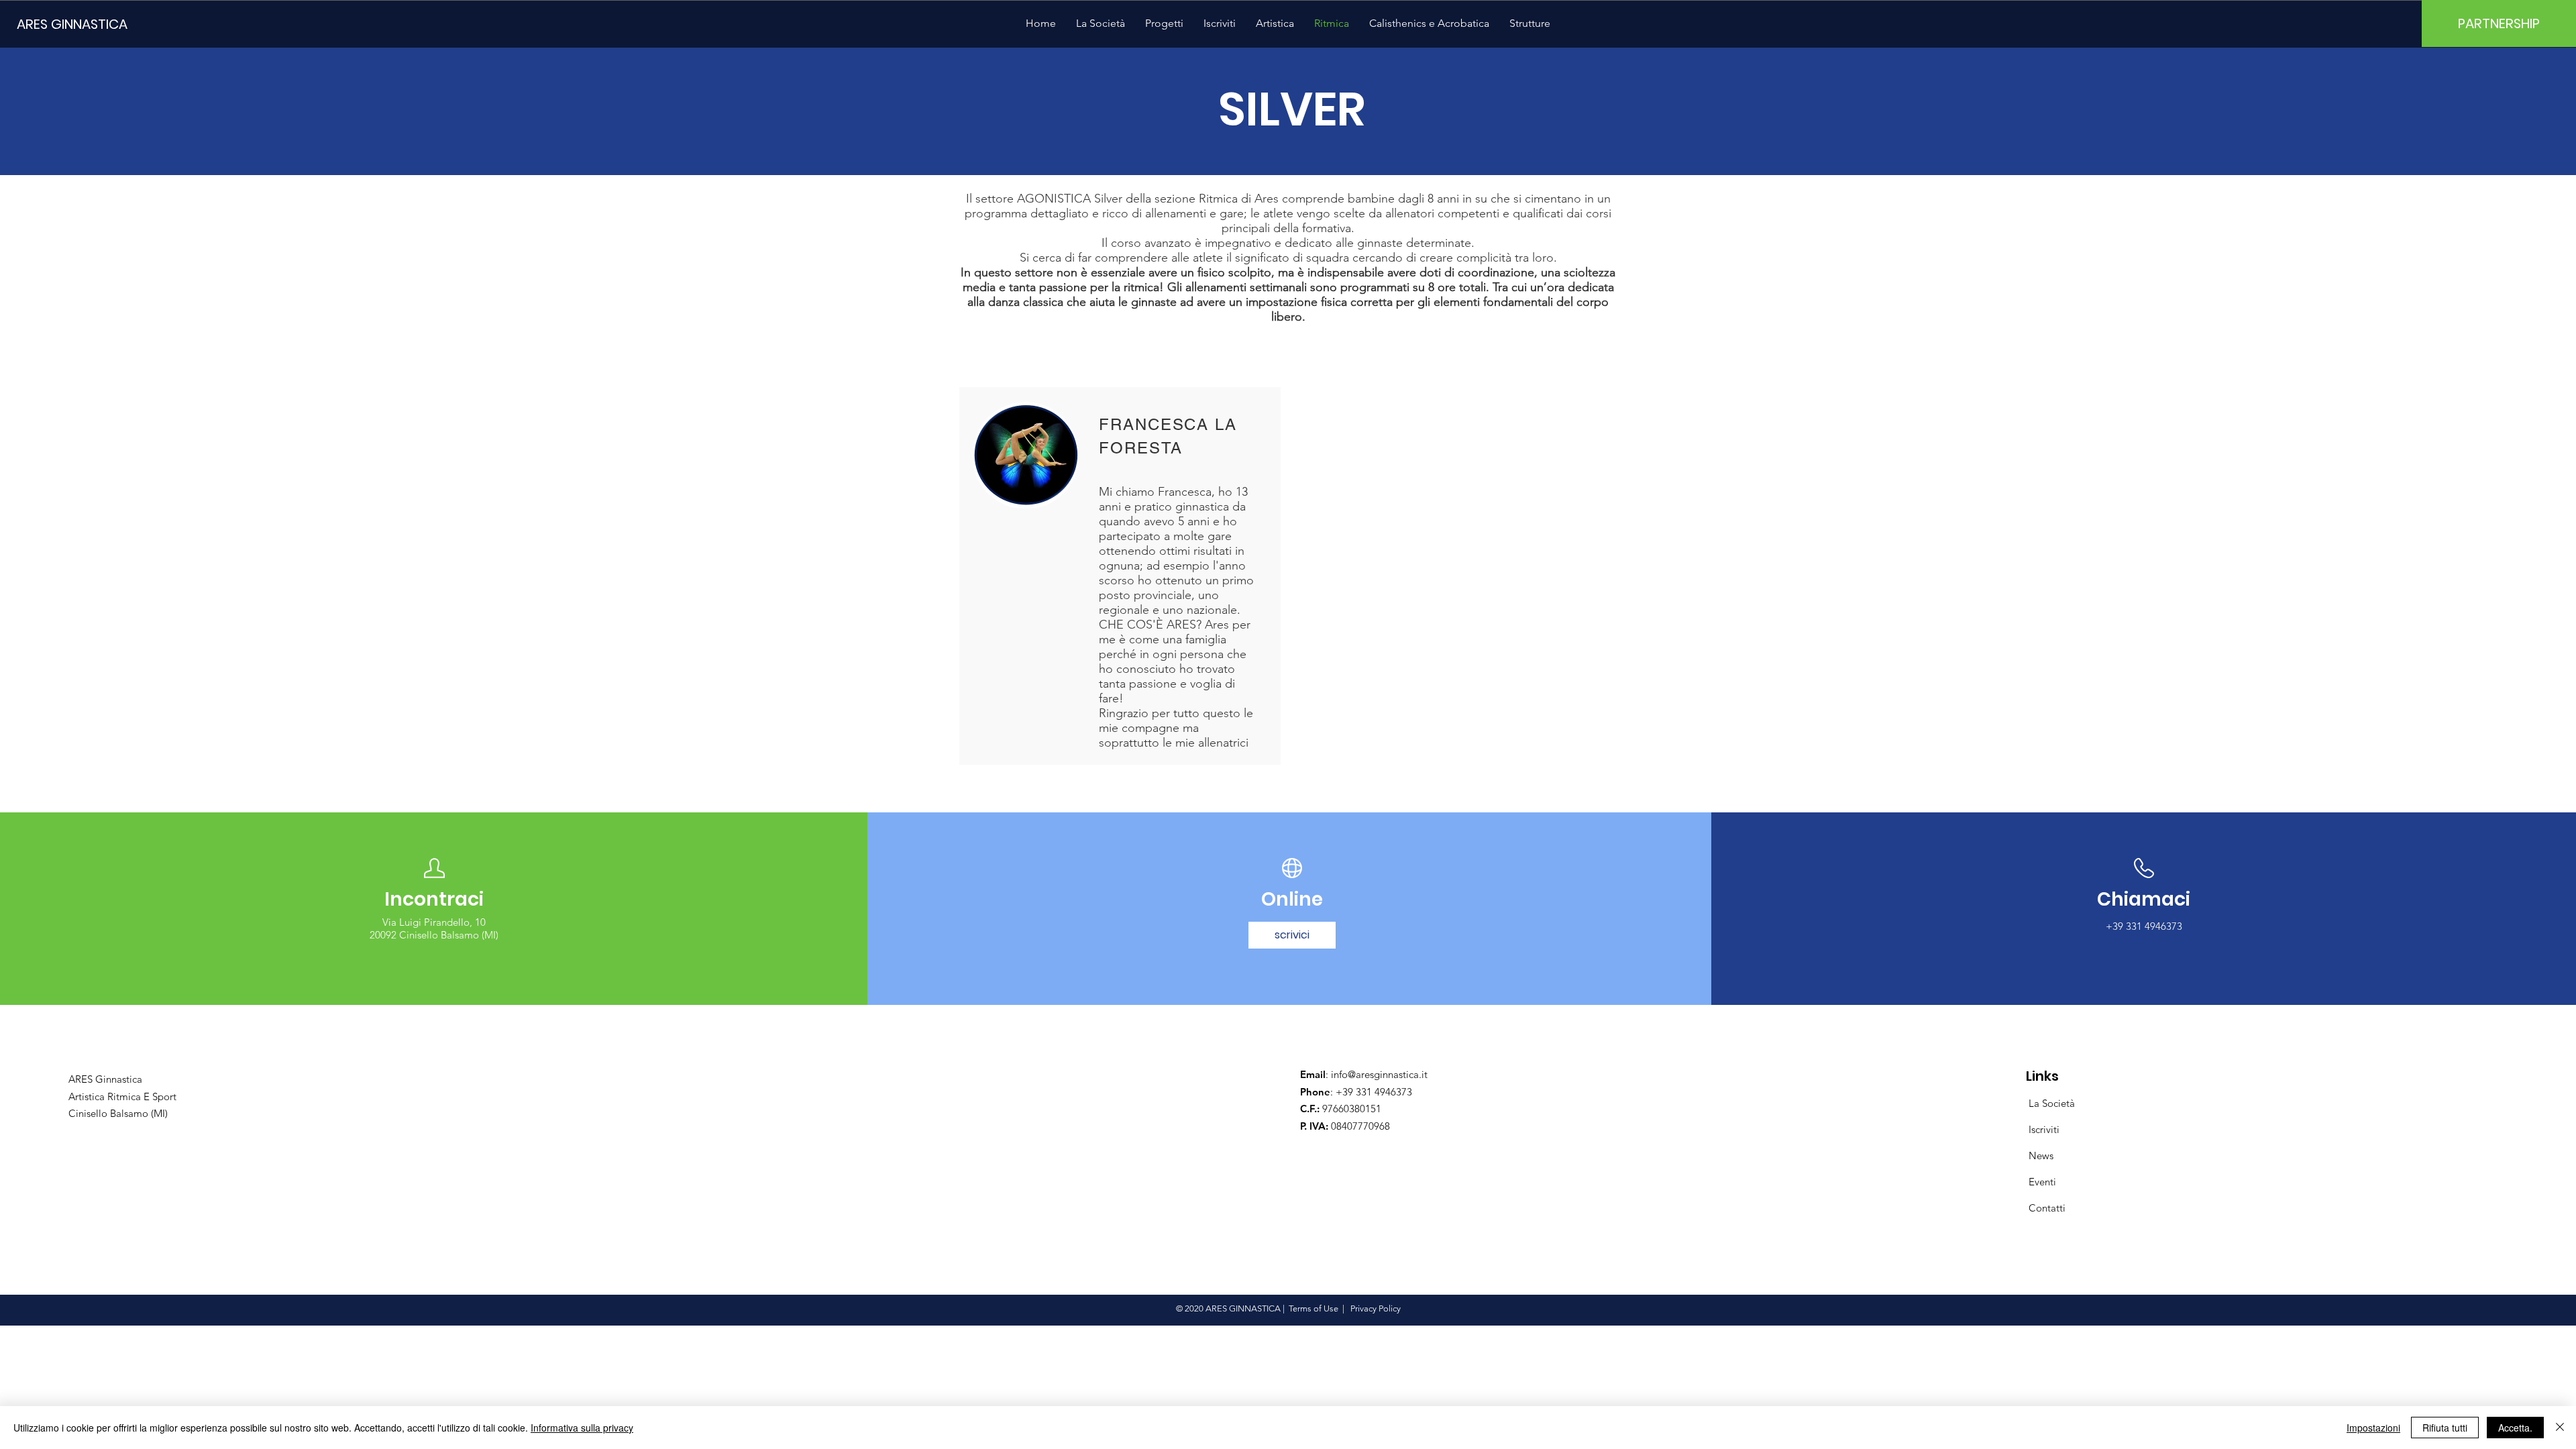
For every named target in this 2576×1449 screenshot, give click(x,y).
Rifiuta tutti (2445, 1428)
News (2041, 1156)
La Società (2052, 1103)
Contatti (2047, 1208)
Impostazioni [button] (2373, 1428)
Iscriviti (2044, 1129)
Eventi (2042, 1182)
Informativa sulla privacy (582, 1428)
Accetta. (2515, 1428)
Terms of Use (1313, 1308)
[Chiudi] (2560, 1428)
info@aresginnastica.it (1379, 1074)
